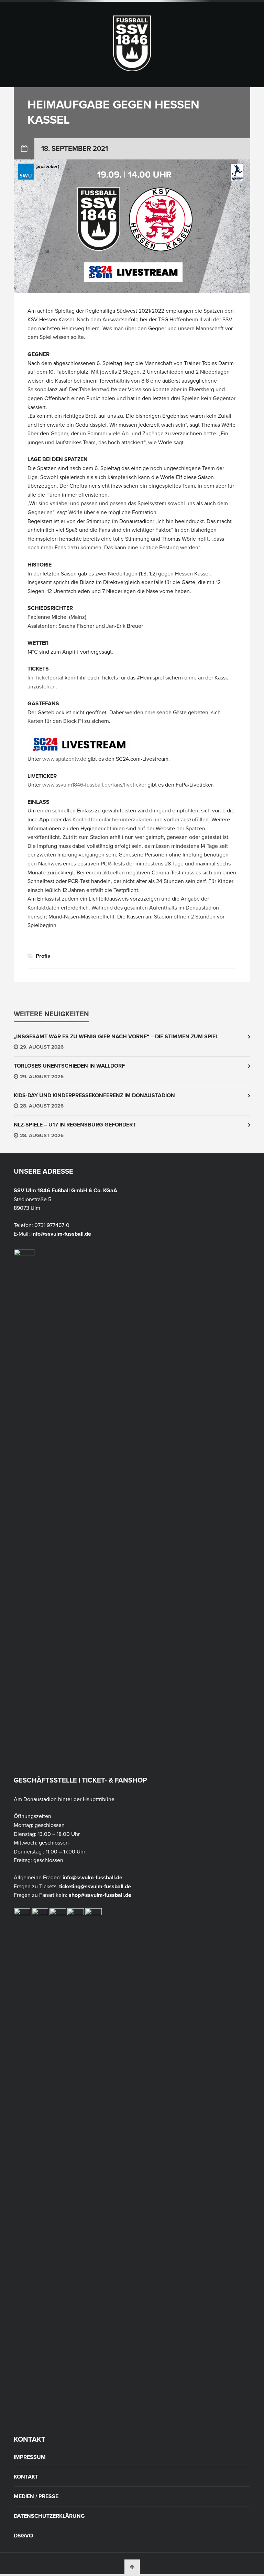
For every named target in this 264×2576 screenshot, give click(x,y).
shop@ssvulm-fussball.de (100, 1895)
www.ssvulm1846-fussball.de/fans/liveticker (94, 785)
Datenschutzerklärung (49, 2516)
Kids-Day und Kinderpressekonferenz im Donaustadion (94, 1095)
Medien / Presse (36, 2496)
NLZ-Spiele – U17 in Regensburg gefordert (75, 1125)
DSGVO (23, 2536)
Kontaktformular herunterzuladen (112, 820)
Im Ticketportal (45, 678)
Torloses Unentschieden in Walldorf (69, 1066)
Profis (43, 956)
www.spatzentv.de (64, 759)
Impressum (30, 2457)
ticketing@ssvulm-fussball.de (95, 1887)
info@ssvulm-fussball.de (61, 1234)
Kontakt (26, 2477)
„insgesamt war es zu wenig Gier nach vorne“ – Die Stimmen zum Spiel (116, 1037)
